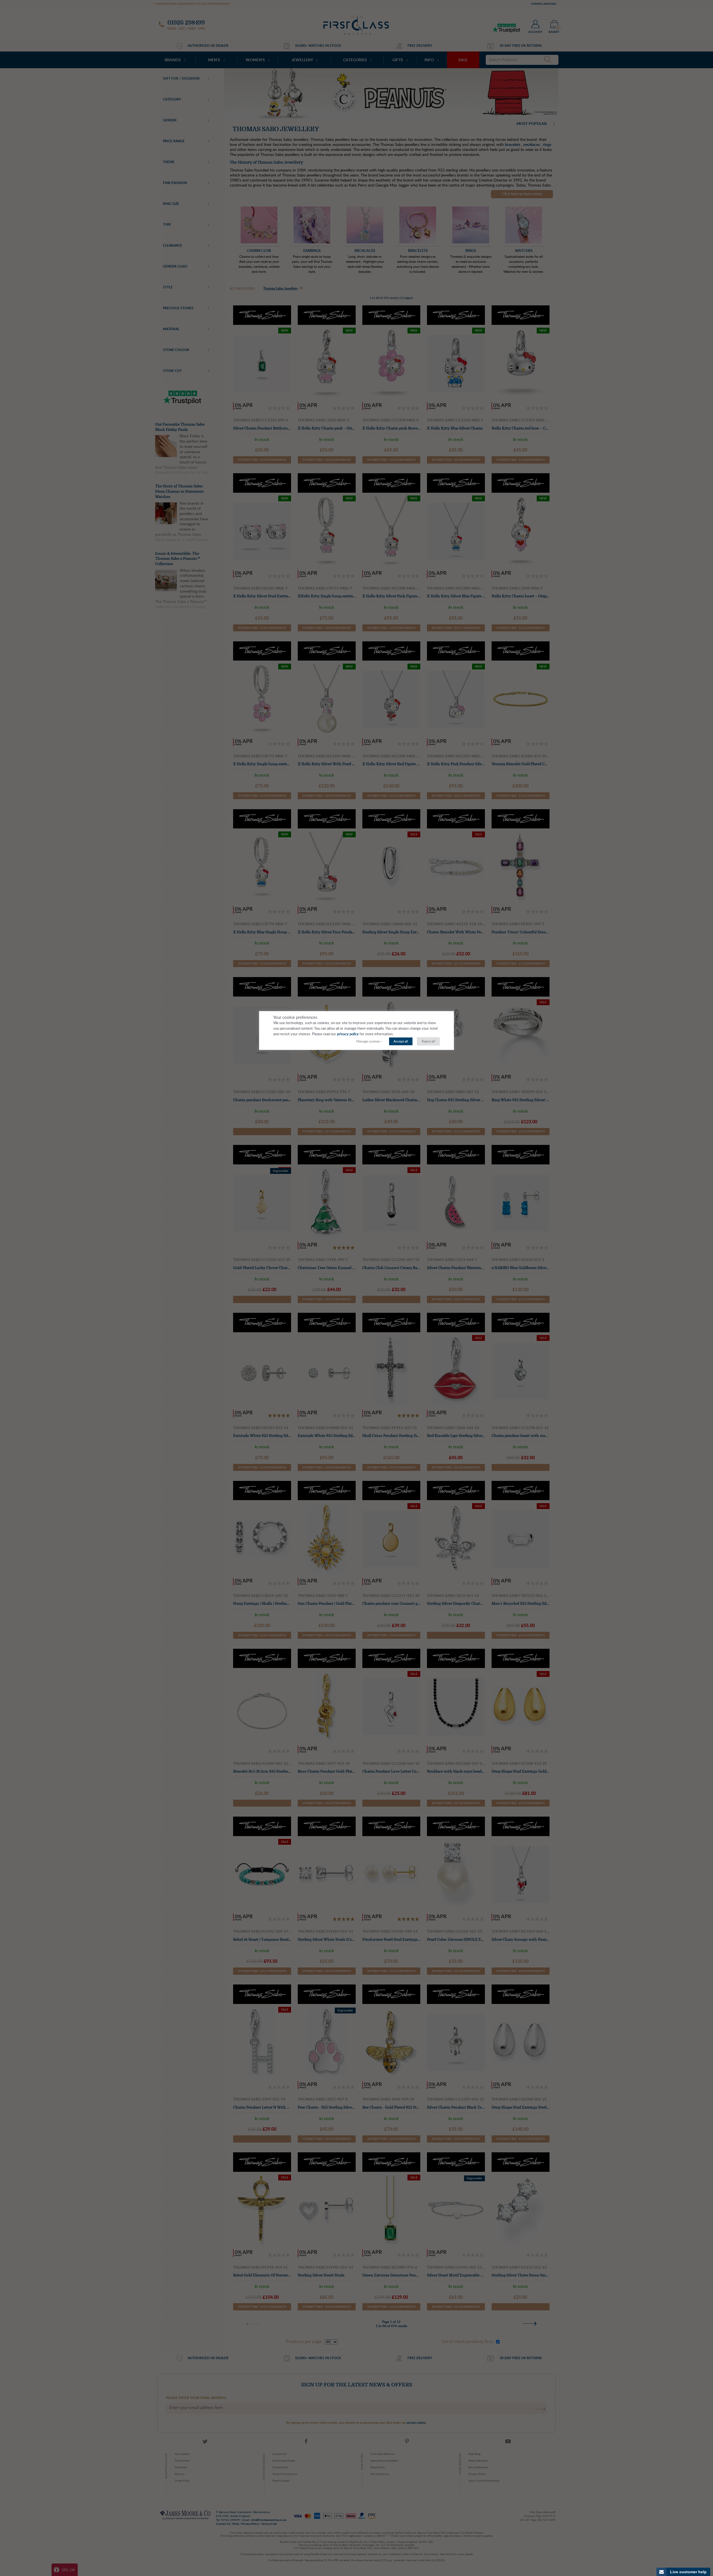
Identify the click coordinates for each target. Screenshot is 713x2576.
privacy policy (348, 1034)
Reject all (428, 1041)
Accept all (401, 1041)
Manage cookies (368, 1041)
